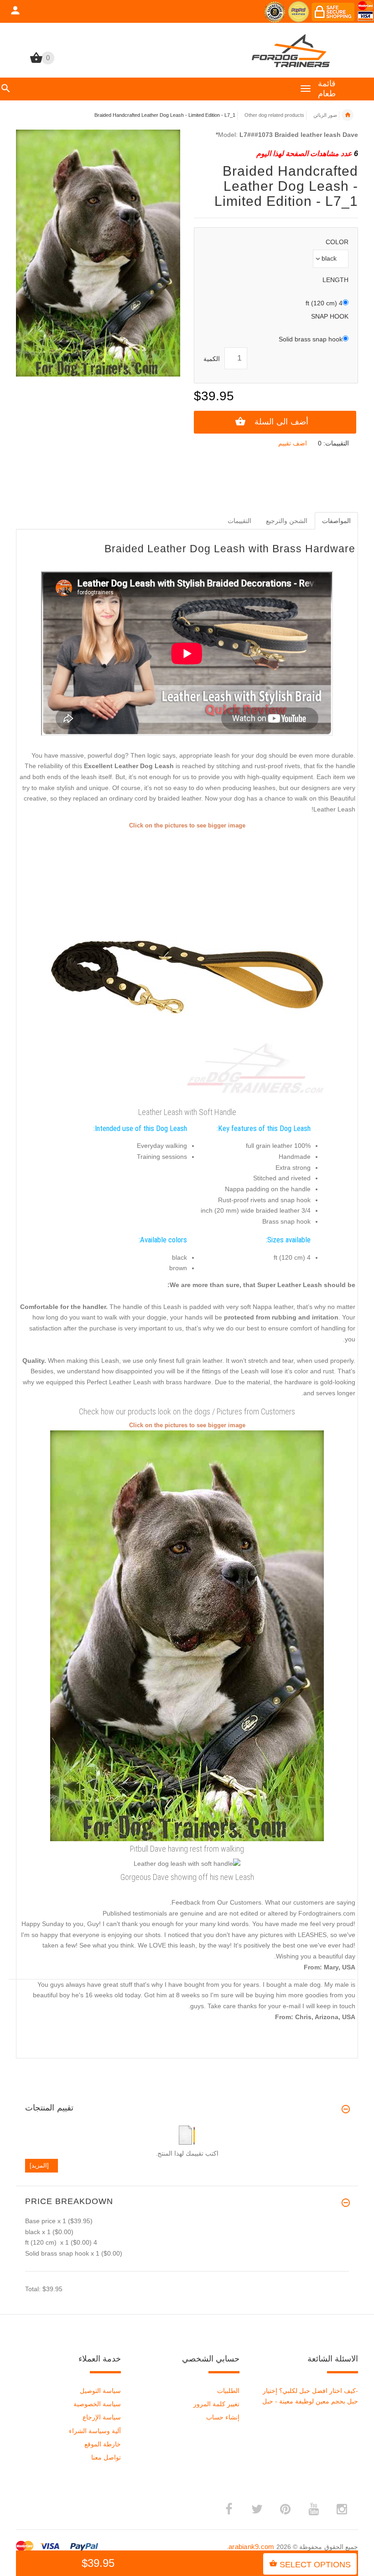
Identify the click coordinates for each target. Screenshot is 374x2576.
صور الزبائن (325, 115)
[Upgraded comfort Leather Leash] (187, 1864)
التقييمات (239, 521)
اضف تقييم (293, 443)
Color (337, 242)
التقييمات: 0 (333, 443)
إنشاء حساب (223, 2417)
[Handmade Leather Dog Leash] (187, 967)
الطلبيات (228, 2391)
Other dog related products (274, 115)
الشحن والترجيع (287, 521)
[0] (36, 62)
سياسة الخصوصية (97, 2404)
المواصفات (336, 521)
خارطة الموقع (103, 2444)
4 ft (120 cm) (324, 303)
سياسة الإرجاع (102, 2417)
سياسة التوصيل (100, 2391)
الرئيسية (348, 115)
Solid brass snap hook (311, 339)
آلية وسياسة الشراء (95, 2431)
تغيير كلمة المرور (216, 2404)
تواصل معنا (106, 2457)
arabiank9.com (252, 2547)
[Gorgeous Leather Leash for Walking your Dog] (187, 1635)
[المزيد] (42, 2165)
